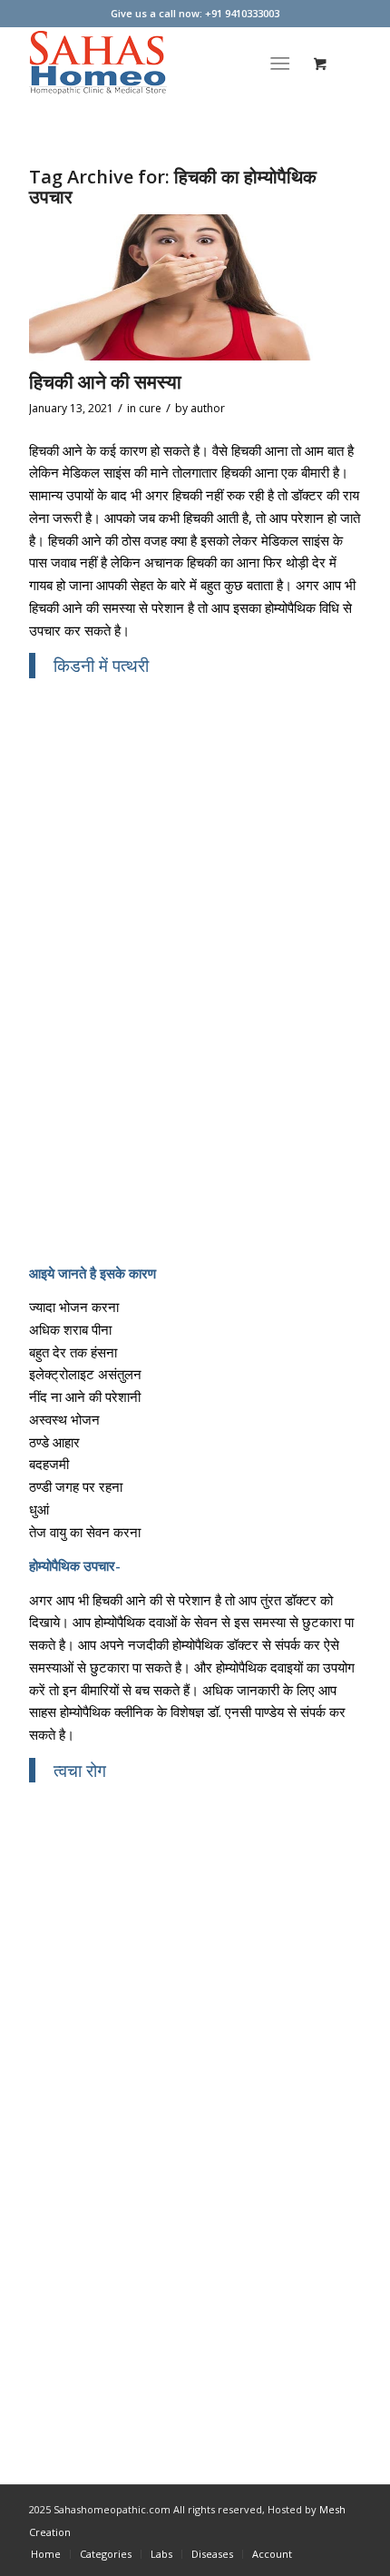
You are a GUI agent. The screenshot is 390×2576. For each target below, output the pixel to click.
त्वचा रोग (80, 1770)
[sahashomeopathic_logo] (161, 63)
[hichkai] (172, 287)
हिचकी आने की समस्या (105, 381)
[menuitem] (283, 63)
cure (150, 408)
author (208, 408)
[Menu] (280, 63)
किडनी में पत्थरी (101, 665)
